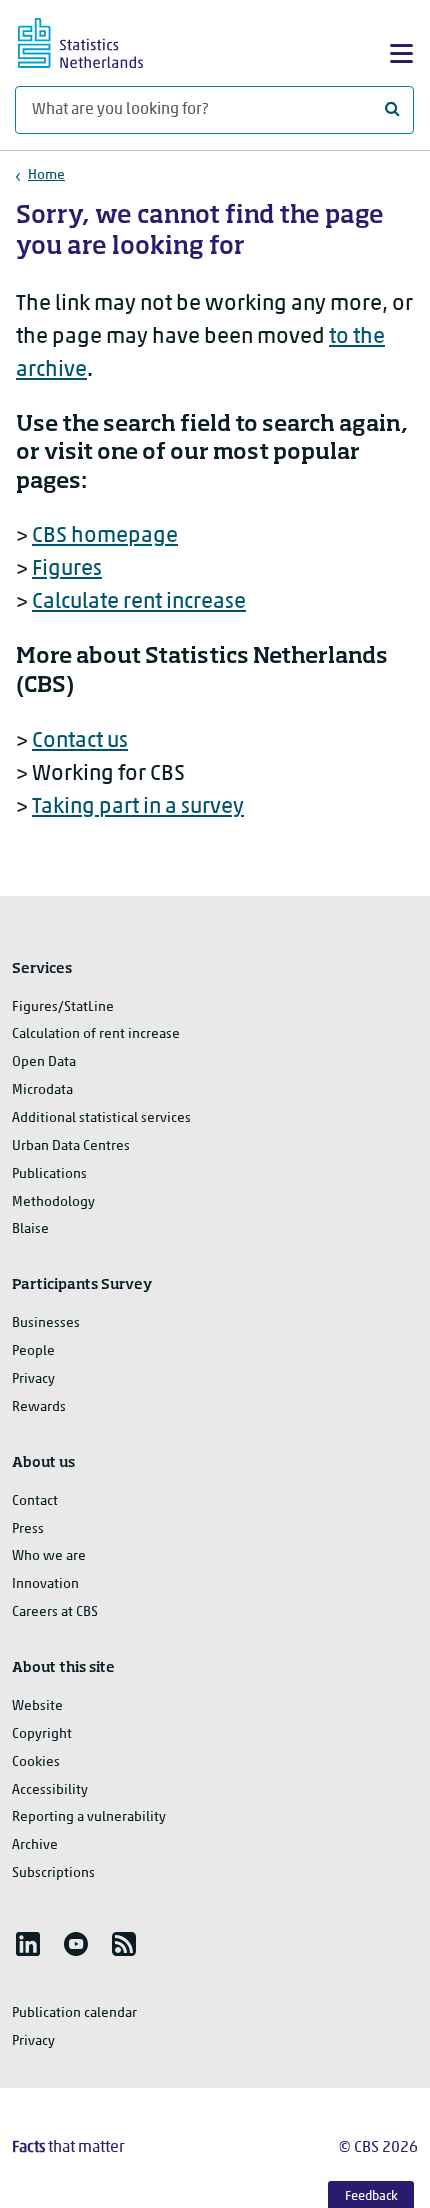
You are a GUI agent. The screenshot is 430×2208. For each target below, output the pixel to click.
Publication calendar (74, 2013)
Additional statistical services (101, 1118)
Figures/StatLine (63, 1007)
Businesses (46, 1323)
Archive (35, 1845)
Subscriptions (53, 1873)
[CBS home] (98, 40)
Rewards (39, 1407)
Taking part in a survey (138, 807)
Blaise (30, 1229)
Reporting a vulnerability (89, 1817)
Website (37, 1706)
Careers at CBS (55, 1612)
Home (46, 175)
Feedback (371, 2196)
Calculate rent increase (139, 602)
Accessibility (50, 1790)
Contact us (80, 741)
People (33, 1351)
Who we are (49, 1556)
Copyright (42, 1734)
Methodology (53, 1202)
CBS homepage (105, 536)
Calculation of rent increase (96, 1034)
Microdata (42, 1090)
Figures (67, 569)
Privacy (33, 1379)
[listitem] (28, 1944)
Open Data (44, 1062)
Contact (35, 1501)
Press (28, 1529)
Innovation (45, 1584)
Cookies (36, 1762)
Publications (49, 1174)
